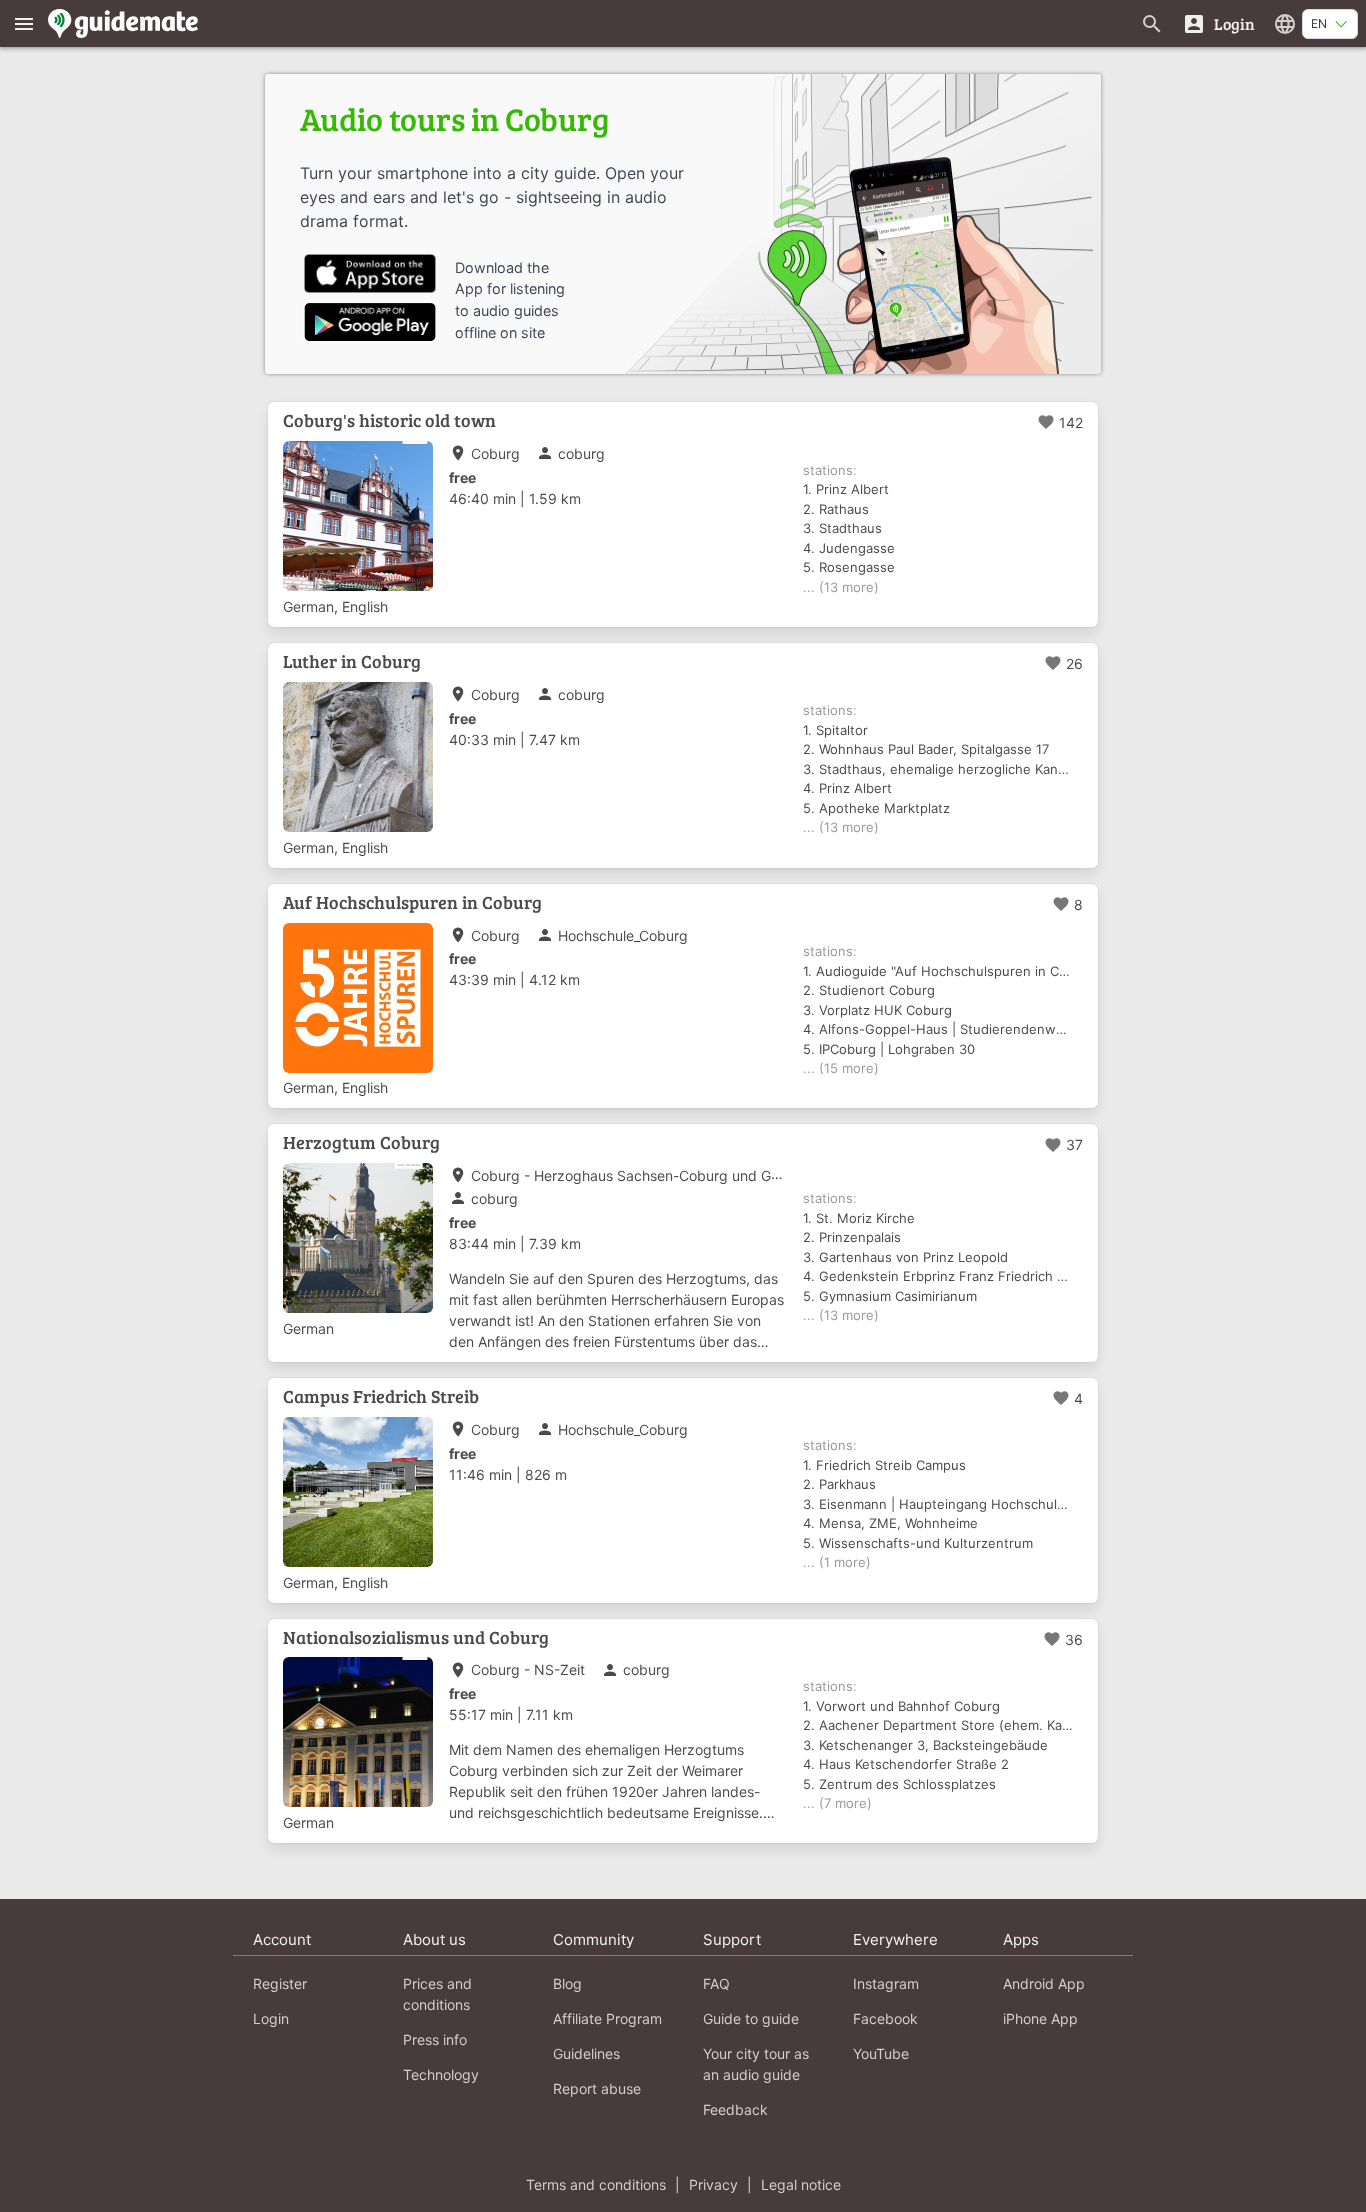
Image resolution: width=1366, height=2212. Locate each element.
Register (280, 1983)
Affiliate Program (607, 2018)
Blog (567, 1983)
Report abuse (597, 2088)
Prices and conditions (437, 1994)
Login (271, 2018)
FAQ (716, 1983)
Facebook (885, 2018)
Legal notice (801, 2184)
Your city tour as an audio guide (756, 2064)
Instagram (886, 1983)
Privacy (713, 2184)
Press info (435, 2039)
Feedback (735, 2109)
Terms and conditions (596, 2184)
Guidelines (586, 2053)
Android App (1044, 1983)
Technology (441, 2074)
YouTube (881, 2053)
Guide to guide (751, 2018)
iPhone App (1040, 2018)
